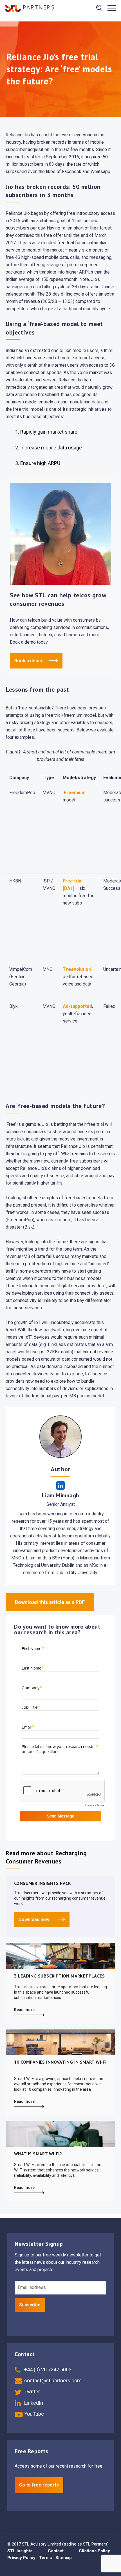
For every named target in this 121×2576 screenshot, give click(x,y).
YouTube (33, 2414)
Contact (56, 2551)
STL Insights (20, 2551)
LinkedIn (33, 2403)
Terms (45, 2558)
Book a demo (29, 661)
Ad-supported (77, 1006)
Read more (24, 2010)
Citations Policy (94, 2551)
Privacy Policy (21, 2558)
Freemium (75, 793)
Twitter (32, 2392)
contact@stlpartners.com (52, 2381)
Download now (34, 1920)
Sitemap (64, 2558)
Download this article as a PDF (50, 1602)
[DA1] (69, 888)
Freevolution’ (78, 969)
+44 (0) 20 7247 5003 (47, 2369)
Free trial (73, 881)
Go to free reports (39, 2485)
